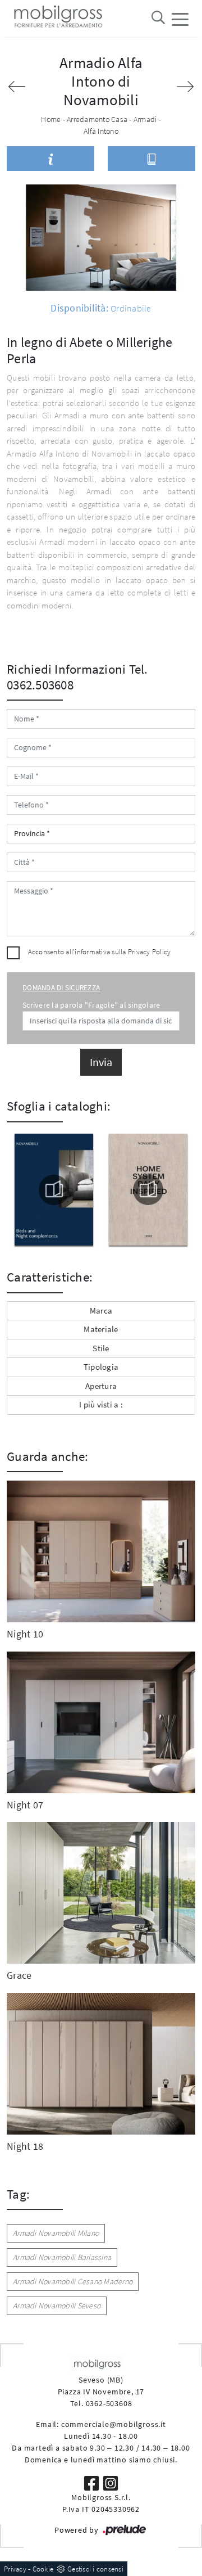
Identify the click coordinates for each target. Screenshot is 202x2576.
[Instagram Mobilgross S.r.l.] (111, 2482)
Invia (101, 1062)
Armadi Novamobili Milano (56, 2233)
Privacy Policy (150, 952)
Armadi (145, 119)
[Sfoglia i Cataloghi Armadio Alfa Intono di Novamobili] (151, 159)
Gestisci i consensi (95, 2569)
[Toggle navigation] (180, 19)
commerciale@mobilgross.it (114, 2424)
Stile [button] (101, 1348)
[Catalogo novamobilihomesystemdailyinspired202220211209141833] (149, 1190)
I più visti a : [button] (101, 1404)
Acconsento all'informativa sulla (100, 952)
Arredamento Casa (97, 119)
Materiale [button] (101, 1329)
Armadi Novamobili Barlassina (62, 2257)
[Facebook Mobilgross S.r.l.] (93, 2482)
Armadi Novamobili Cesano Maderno (73, 2281)
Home (51, 119)
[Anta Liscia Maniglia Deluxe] (185, 87)
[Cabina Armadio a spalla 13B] (17, 87)
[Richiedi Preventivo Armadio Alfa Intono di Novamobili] (50, 159)
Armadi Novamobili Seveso (57, 2306)
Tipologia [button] (101, 1367)
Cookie (43, 2569)
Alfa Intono (101, 131)
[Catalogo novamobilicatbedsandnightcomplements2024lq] (54, 1190)
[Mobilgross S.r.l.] (57, 18)
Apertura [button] (101, 1386)
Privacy (15, 2569)
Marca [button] (101, 1310)
